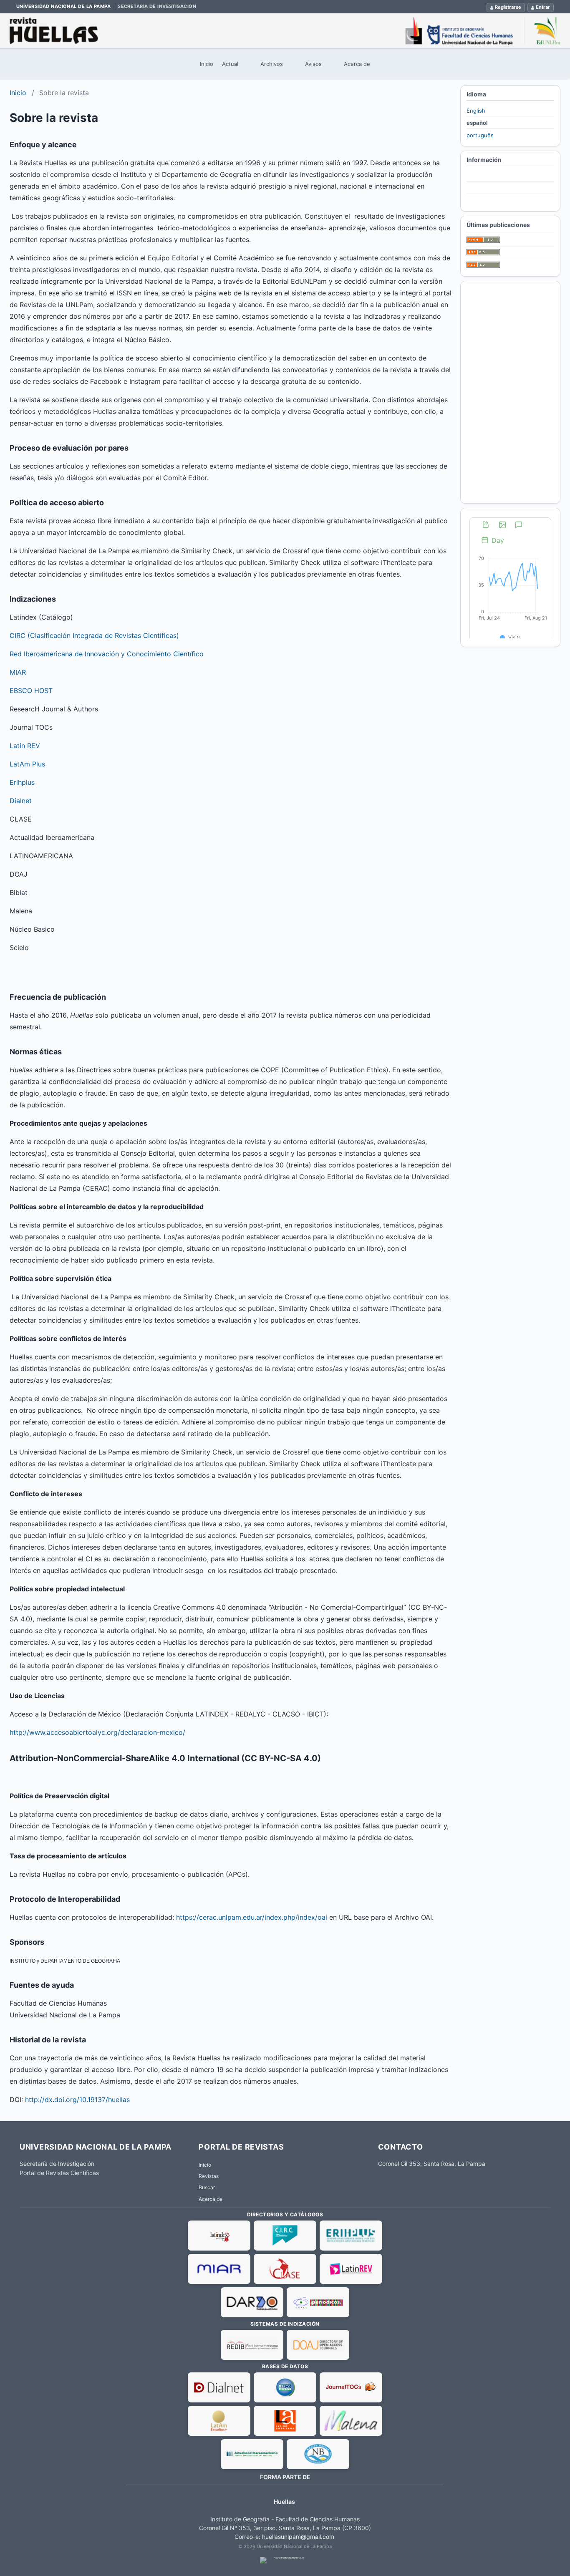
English (476, 111)
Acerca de (357, 64)
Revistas (209, 2176)
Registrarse (508, 7)
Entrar (543, 7)
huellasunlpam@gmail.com (298, 2537)
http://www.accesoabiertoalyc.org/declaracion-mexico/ (97, 1732)
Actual (230, 64)
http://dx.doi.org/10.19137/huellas (77, 2100)
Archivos (272, 64)
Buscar (207, 2187)
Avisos (313, 64)
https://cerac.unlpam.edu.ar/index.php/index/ (252, 1917)
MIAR (18, 672)
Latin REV (25, 746)
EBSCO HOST (31, 691)
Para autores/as (487, 188)
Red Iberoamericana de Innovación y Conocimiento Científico (107, 654)
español (477, 123)
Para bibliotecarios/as (494, 200)
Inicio (207, 64)
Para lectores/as (488, 176)
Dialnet (21, 801)
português (480, 135)
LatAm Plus (27, 764)
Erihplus (22, 782)
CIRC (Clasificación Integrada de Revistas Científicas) (94, 635)
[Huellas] (285, 31)
